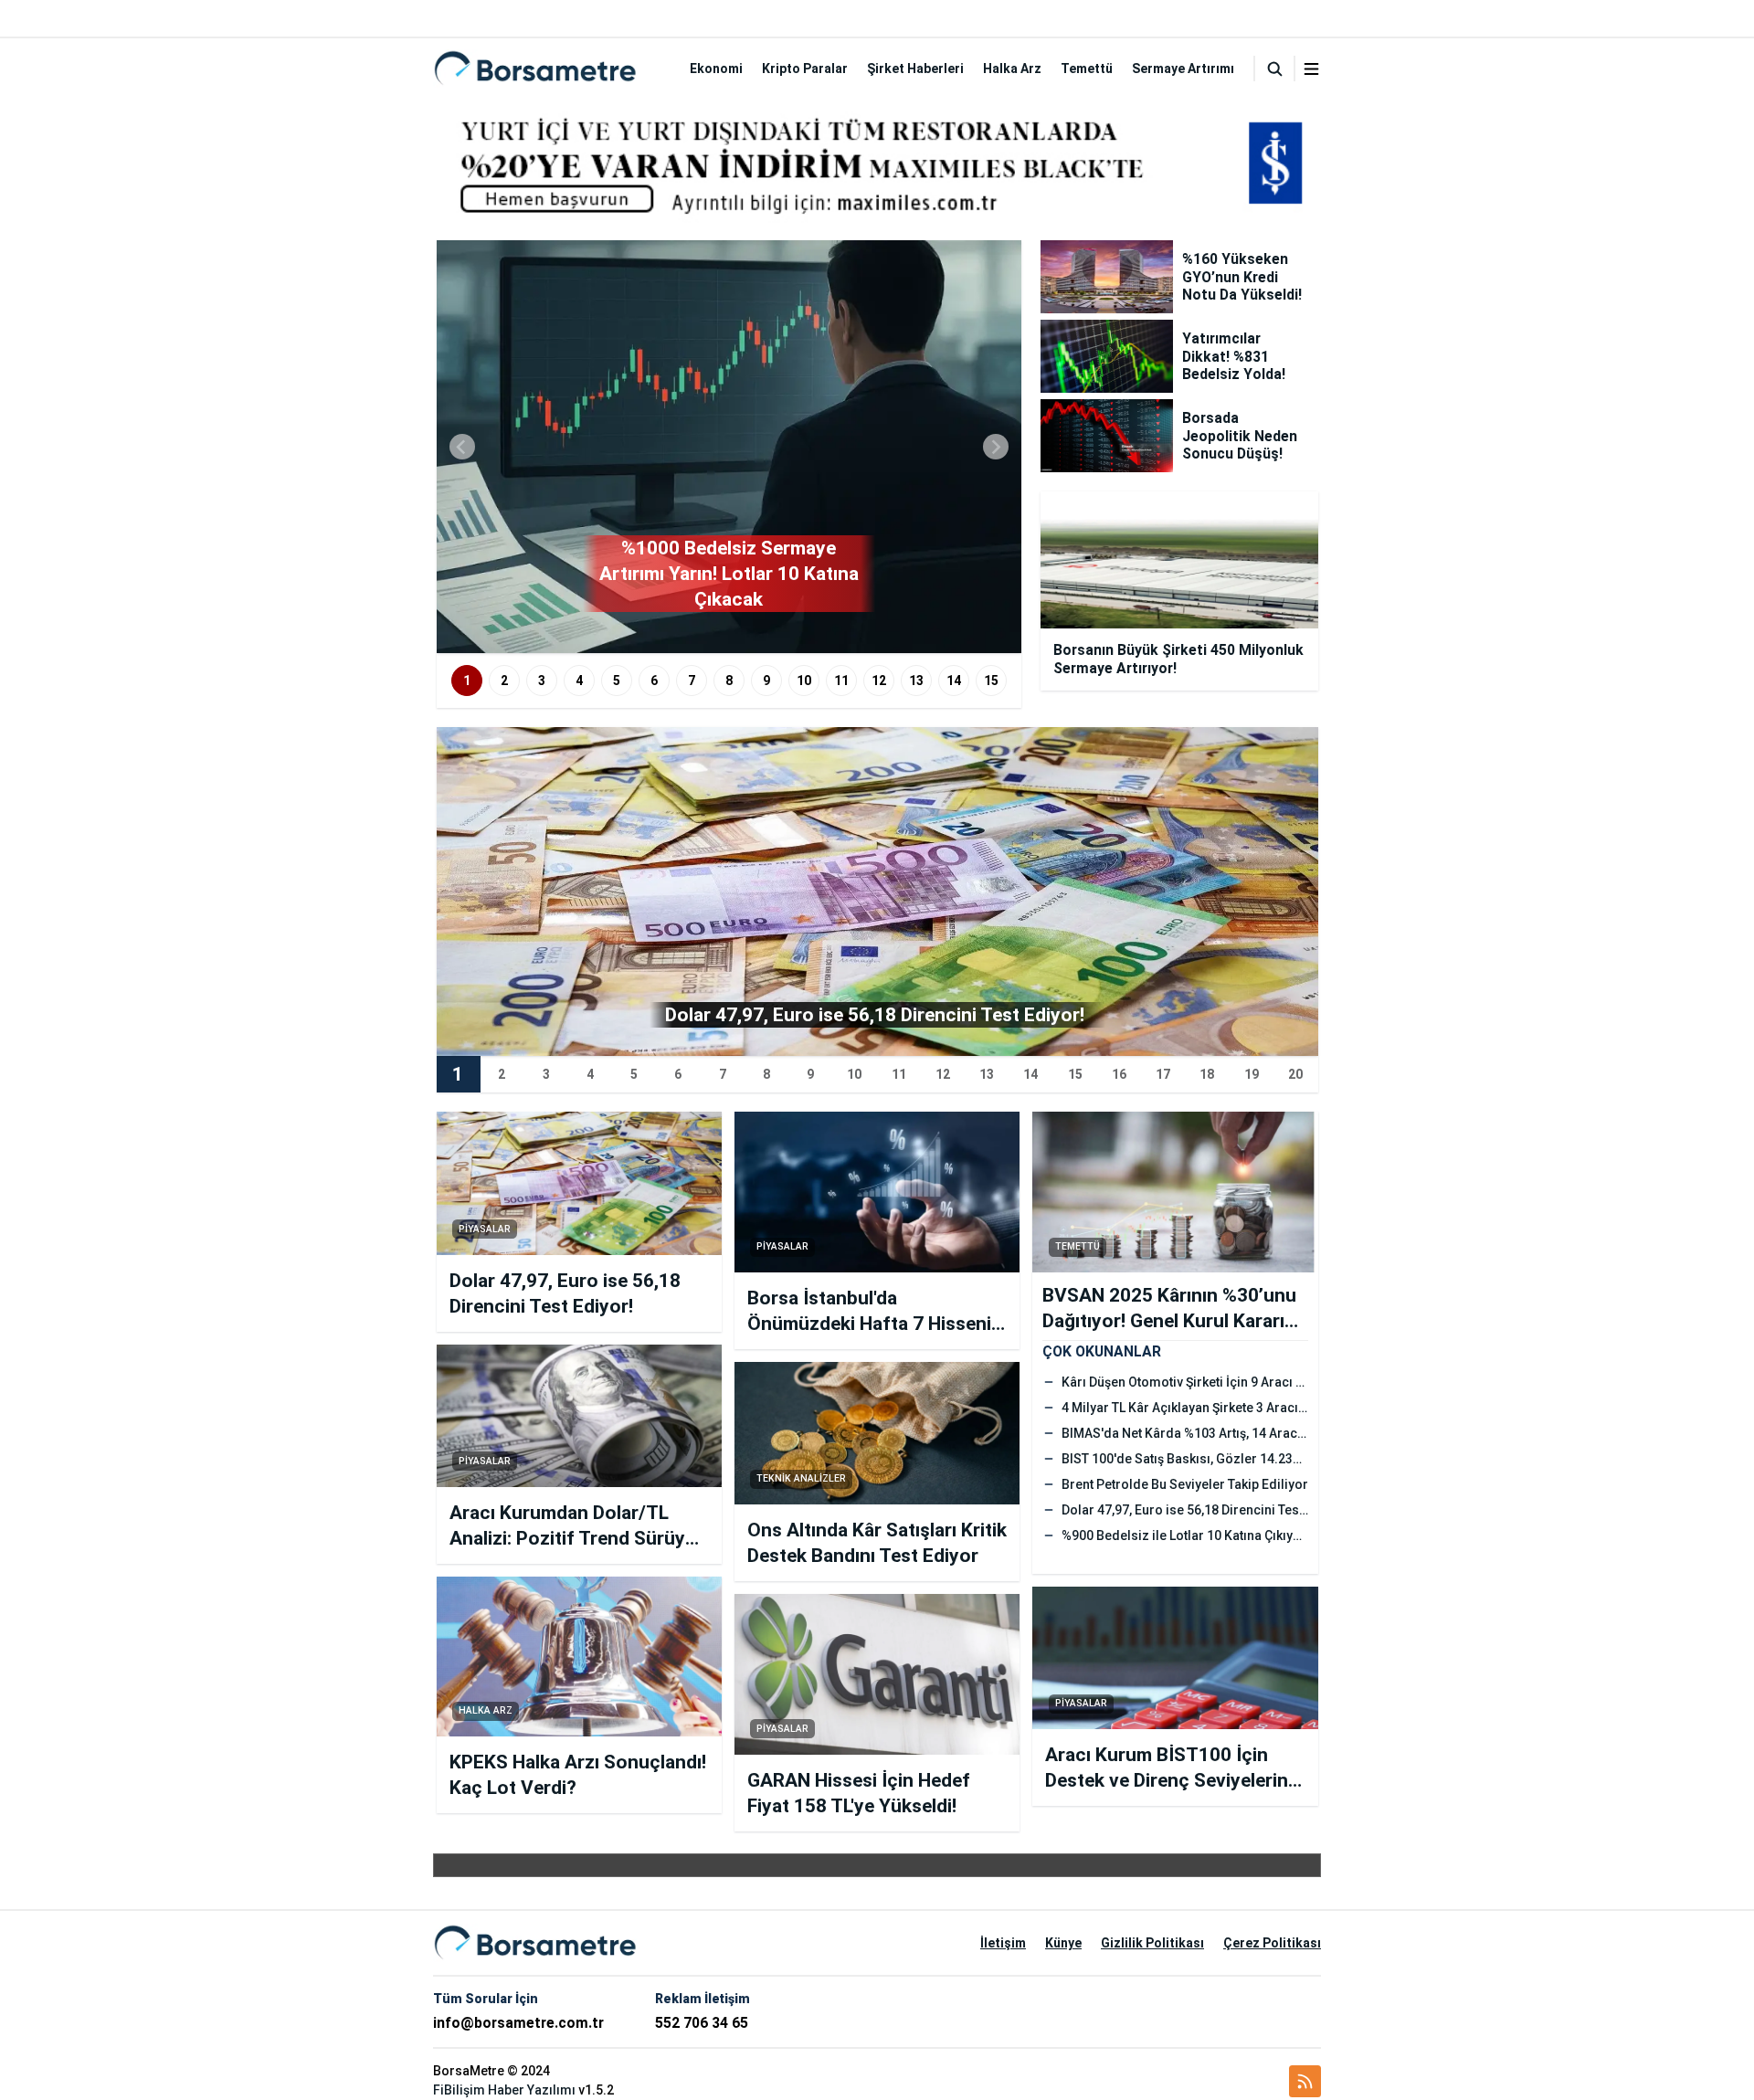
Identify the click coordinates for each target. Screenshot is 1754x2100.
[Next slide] (996, 447)
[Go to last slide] (462, 447)
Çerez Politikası (1272, 1943)
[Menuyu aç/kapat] (1311, 69)
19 (1252, 1074)
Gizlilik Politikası (1152, 1943)
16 (1119, 1074)
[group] (729, 447)
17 (1163, 1074)
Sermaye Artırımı (1183, 69)
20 (1295, 1074)
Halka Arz (1012, 69)
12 (879, 681)
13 (916, 681)
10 (804, 681)
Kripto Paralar (805, 69)
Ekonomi (716, 69)
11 (841, 681)
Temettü (1087, 69)
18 (1207, 1074)
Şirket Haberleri (915, 69)
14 (954, 681)
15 (991, 681)
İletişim (1003, 1943)
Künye (1063, 1943)
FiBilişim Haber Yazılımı (504, 2090)
